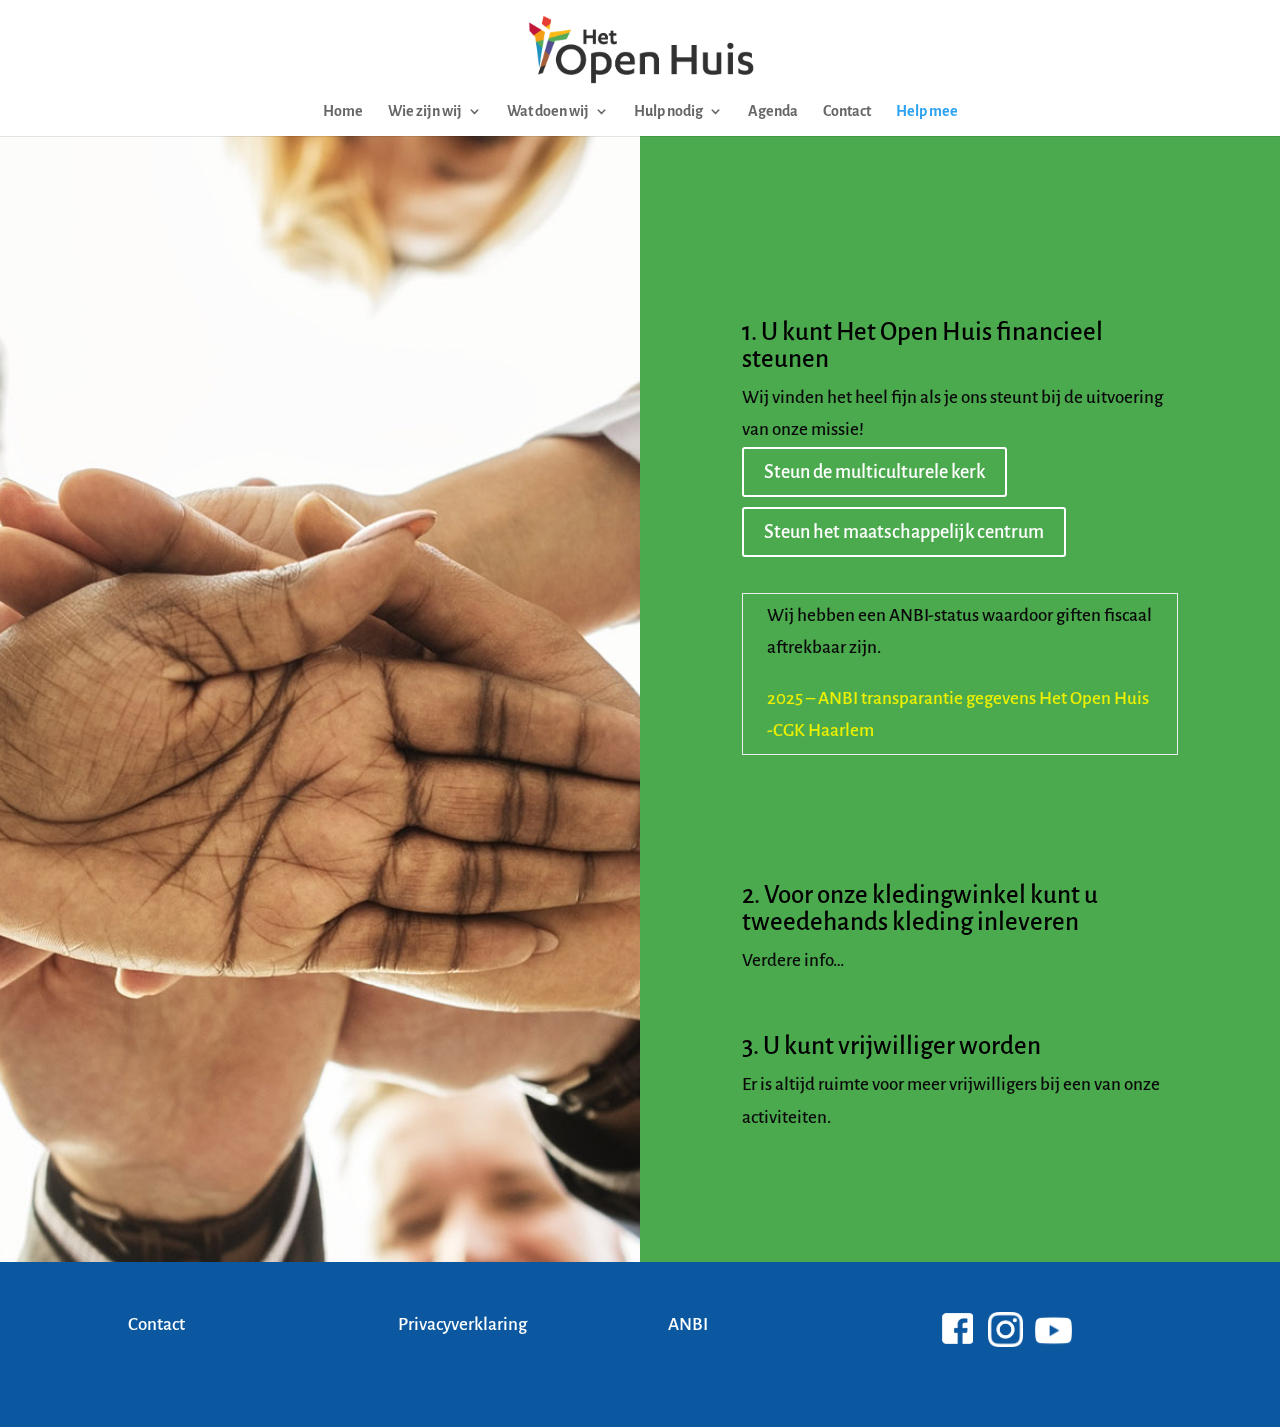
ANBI (688, 1324)
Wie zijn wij (425, 111)
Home (343, 111)
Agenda (773, 111)
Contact (847, 111)
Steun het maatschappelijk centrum (904, 532)
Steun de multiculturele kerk (874, 472)
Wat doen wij (548, 111)
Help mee (927, 111)
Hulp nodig (668, 111)
